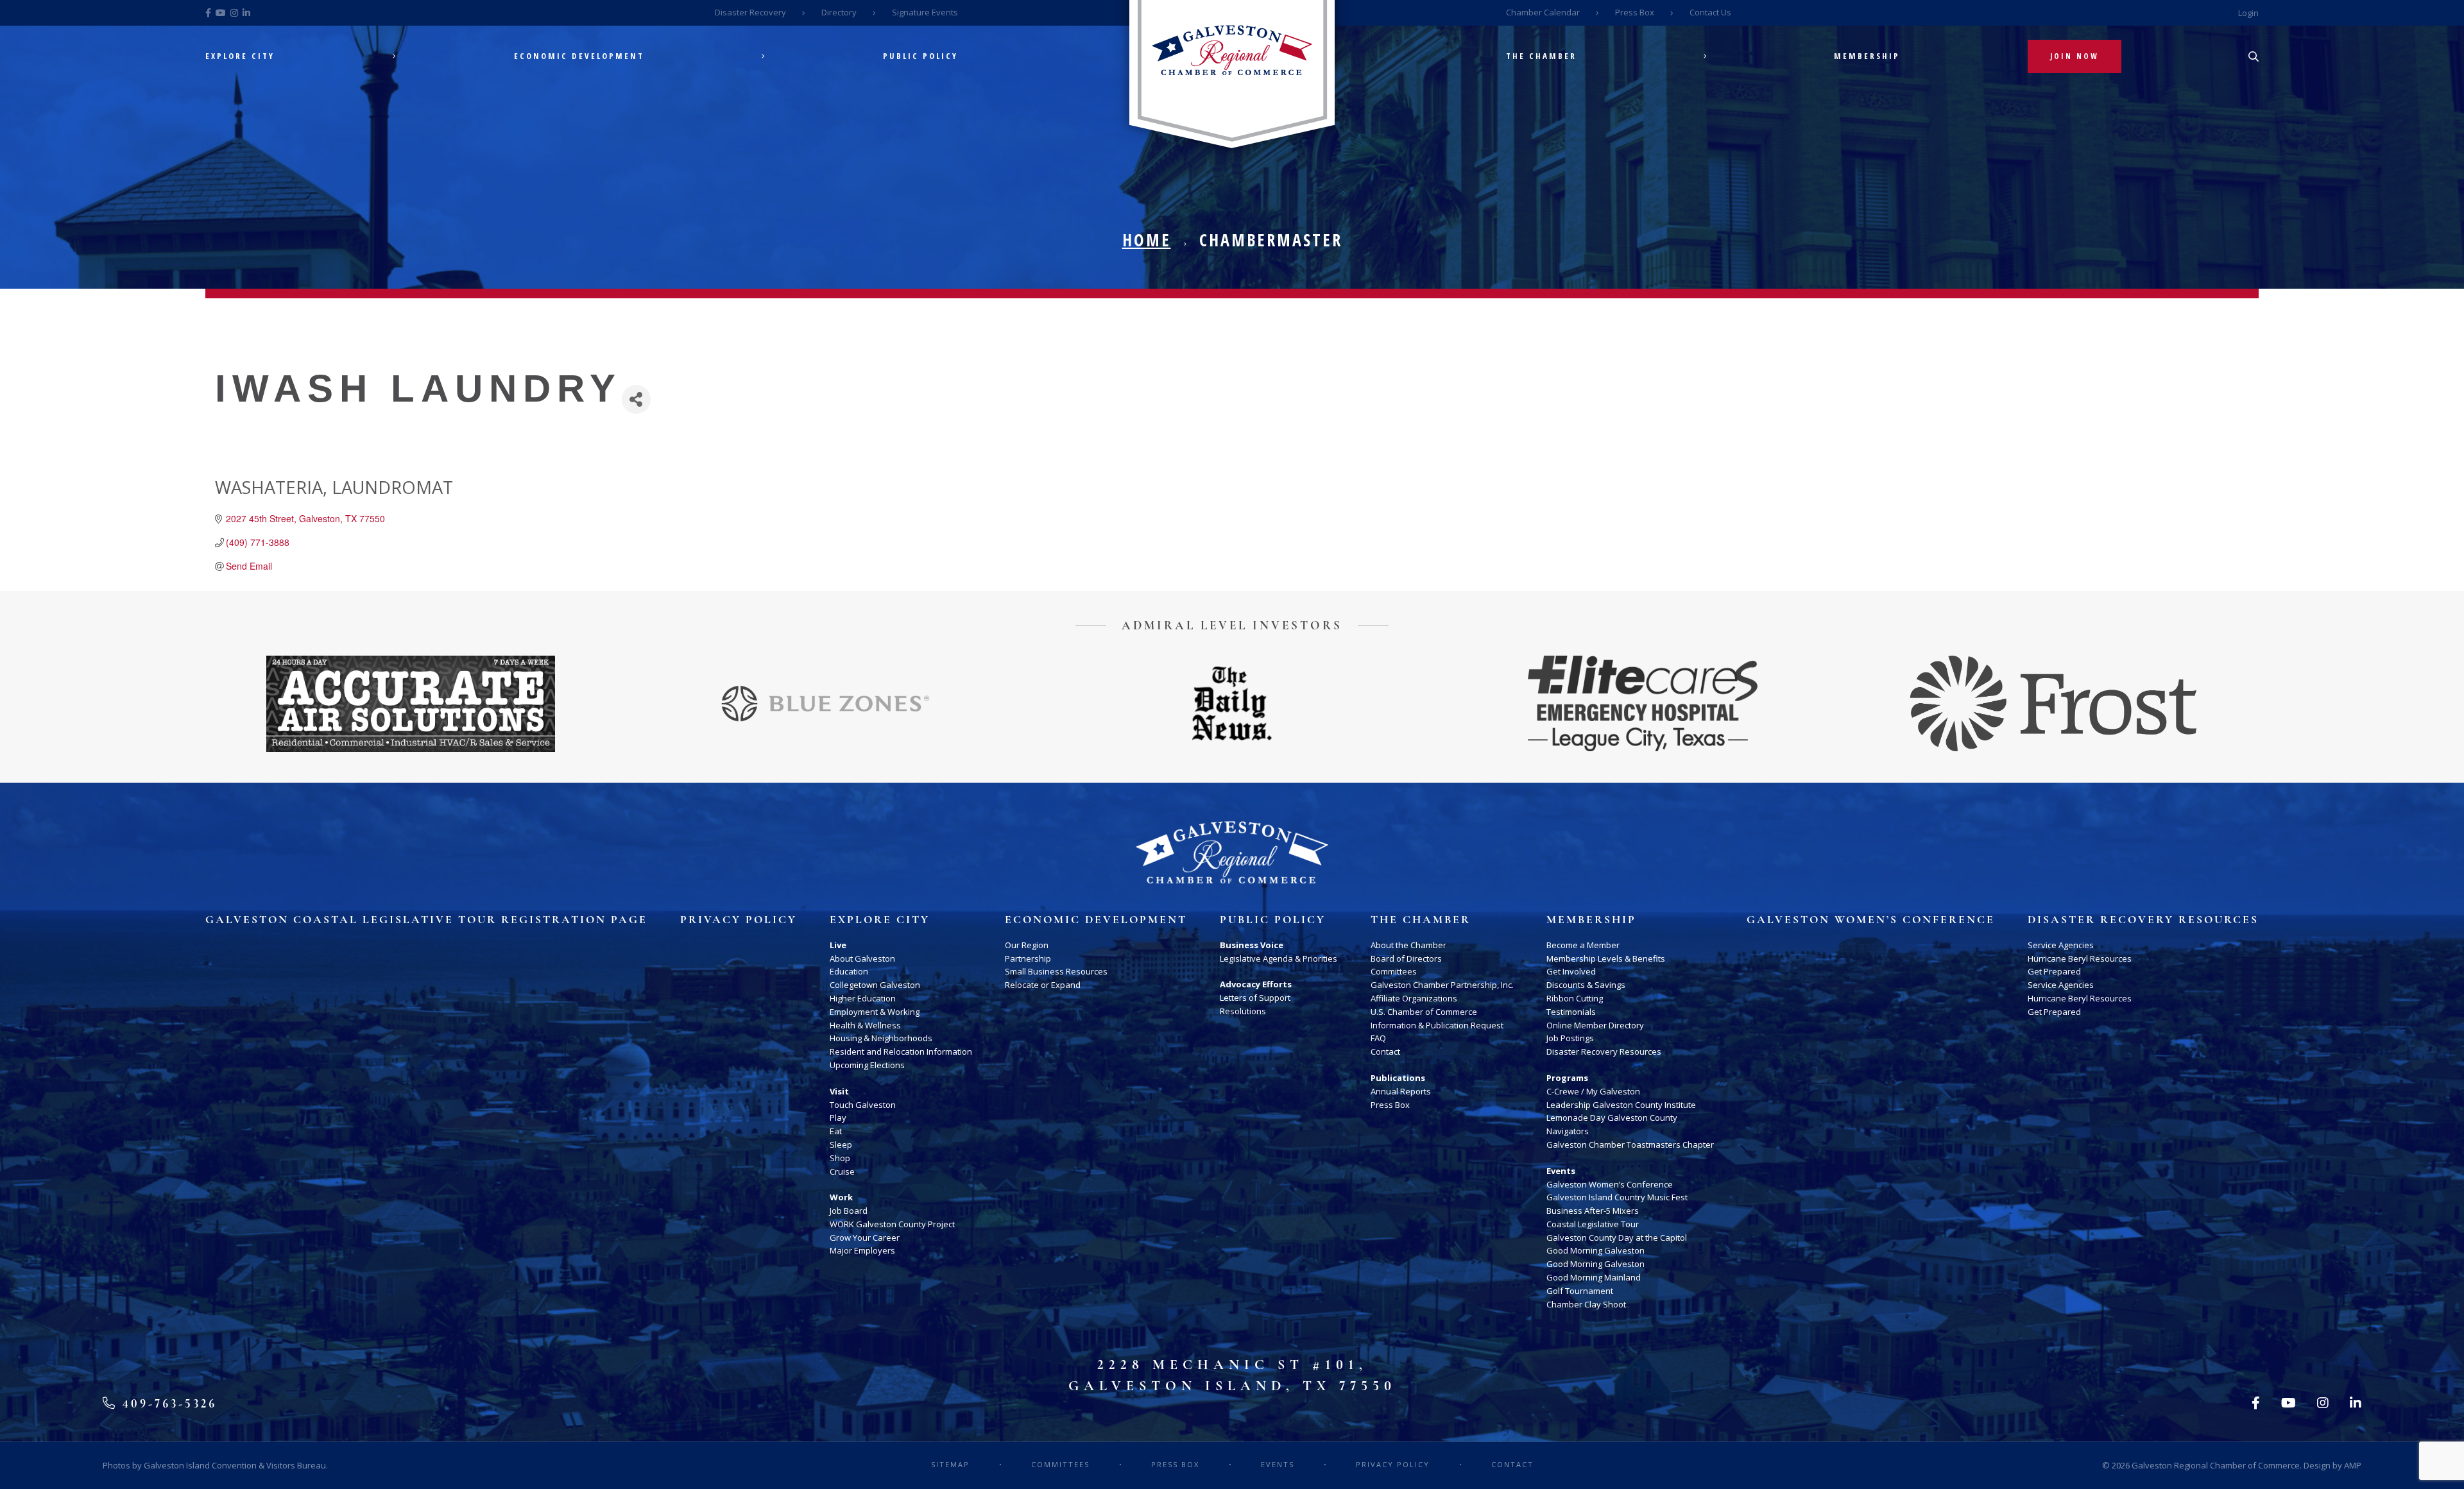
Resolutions (1243, 1011)
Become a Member (1583, 945)
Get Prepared (2054, 971)
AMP (2353, 1465)
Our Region (1027, 945)
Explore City (240, 56)
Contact (1385, 1051)
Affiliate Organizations (1414, 998)
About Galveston (862, 958)
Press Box (1635, 12)
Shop (840, 1158)
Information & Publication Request (1437, 1025)
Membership (1867, 56)
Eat (836, 1131)
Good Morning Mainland (1594, 1277)
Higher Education (863, 998)
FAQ (1378, 1038)
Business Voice (1252, 945)
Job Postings (1570, 1038)
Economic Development (579, 56)
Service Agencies (2061, 945)
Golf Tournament (1580, 1291)
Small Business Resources (1056, 971)
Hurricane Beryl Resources (2080, 958)
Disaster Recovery (750, 12)
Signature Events (925, 12)
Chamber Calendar (1543, 12)
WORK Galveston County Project (892, 1224)
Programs (1567, 1078)
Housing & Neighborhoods (881, 1038)
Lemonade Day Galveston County (1612, 1118)
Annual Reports (1401, 1091)
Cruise (842, 1171)
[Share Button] (636, 399)
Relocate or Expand (1043, 985)
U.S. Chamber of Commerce (1424, 1012)
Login (2248, 13)
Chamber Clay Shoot (1586, 1304)
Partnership (1028, 958)
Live (838, 945)
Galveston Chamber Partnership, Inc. (1442, 985)
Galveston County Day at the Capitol (1617, 1238)
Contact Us (1710, 12)
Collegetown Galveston (875, 985)
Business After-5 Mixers (1593, 1211)
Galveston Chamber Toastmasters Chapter (1630, 1144)
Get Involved (1571, 971)
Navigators (1568, 1131)
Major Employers (862, 1250)
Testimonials (1571, 1012)
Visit (839, 1091)
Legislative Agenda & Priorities (1279, 958)
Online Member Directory (1595, 1025)
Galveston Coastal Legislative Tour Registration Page (426, 920)
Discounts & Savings (1586, 985)
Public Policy (920, 56)
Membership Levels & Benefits (1606, 958)
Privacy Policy (739, 920)
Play (838, 1118)
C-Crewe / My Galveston (1593, 1091)
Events (1561, 1171)
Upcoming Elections (867, 1065)
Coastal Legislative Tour (1593, 1224)
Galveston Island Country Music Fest (1617, 1197)
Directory (839, 12)
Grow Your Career (865, 1238)
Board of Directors (1406, 958)
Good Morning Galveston (1596, 1250)
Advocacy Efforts (1256, 984)
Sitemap (950, 1464)
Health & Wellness (865, 1025)
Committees (1394, 971)
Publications (1398, 1078)
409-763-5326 (167, 1403)
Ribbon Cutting (1575, 998)
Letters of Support (1255, 998)
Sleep (841, 1144)
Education (849, 971)
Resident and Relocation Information (901, 1051)
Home (1147, 240)
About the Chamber (1408, 945)
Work (841, 1197)
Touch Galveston (863, 1105)
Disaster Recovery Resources (1604, 1051)
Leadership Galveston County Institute (1621, 1105)
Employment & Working (875, 1012)
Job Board (849, 1211)
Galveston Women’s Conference (1610, 1184)
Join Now (2075, 56)
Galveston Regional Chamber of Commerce (2216, 1465)
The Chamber (1541, 56)
